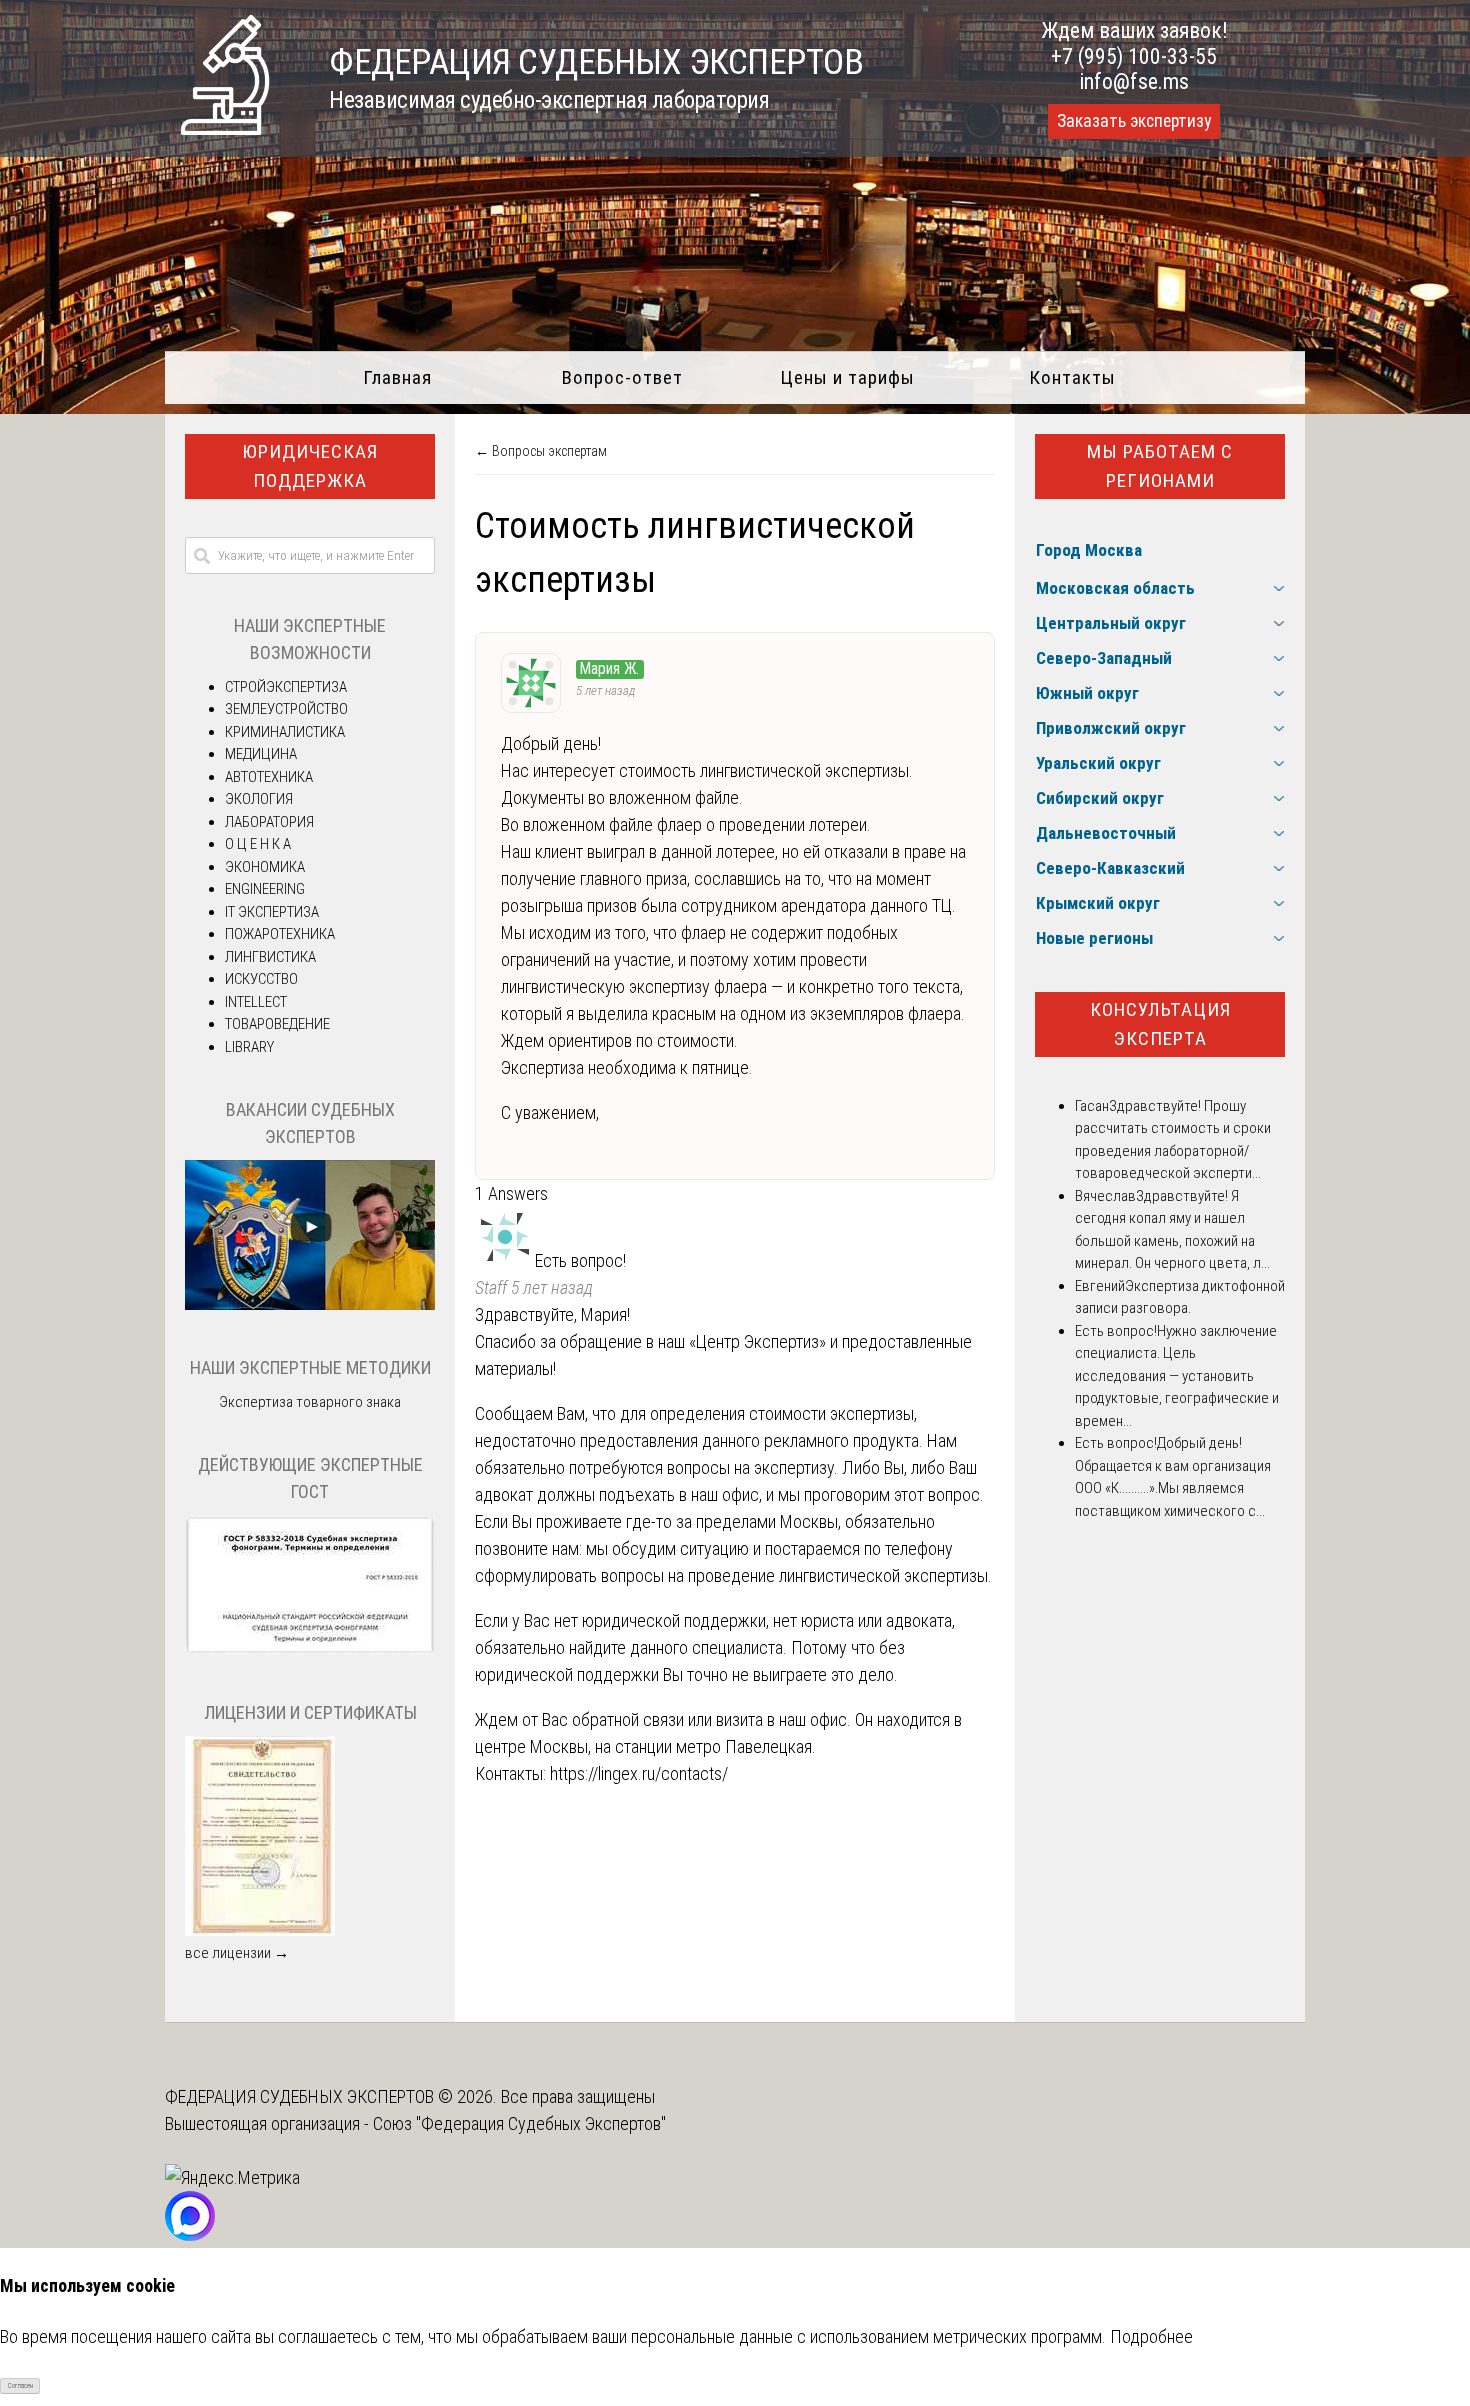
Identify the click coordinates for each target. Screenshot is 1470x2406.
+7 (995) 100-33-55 (1134, 56)
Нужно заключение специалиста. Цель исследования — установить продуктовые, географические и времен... (1177, 1376)
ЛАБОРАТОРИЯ (269, 822)
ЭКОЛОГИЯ (259, 799)
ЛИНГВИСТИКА (270, 957)
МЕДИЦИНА (261, 754)
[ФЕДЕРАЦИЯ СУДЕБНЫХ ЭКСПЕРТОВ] (225, 128)
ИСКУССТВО (261, 979)
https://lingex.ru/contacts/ (639, 1773)
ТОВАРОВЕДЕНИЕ (277, 1024)
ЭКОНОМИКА (265, 867)
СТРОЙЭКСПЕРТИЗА (286, 687)
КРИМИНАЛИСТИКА (285, 732)
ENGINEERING (265, 889)
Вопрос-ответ (622, 377)
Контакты (1072, 377)
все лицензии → (237, 1953)
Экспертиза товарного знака (310, 1402)
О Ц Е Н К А (258, 844)
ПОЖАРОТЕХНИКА (280, 934)
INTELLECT (256, 1002)
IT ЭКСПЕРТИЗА (272, 912)
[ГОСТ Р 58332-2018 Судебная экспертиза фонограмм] (310, 1650)
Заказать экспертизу (1134, 121)
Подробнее (1151, 2336)
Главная (397, 377)
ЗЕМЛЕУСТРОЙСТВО (286, 709)
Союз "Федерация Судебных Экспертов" (519, 2123)
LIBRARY (249, 1047)
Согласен (20, 2386)
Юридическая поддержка (310, 466)
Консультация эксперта (1160, 1024)
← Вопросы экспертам (541, 451)
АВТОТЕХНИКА (269, 777)
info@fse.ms (1134, 81)
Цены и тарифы (847, 377)
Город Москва (1089, 550)
